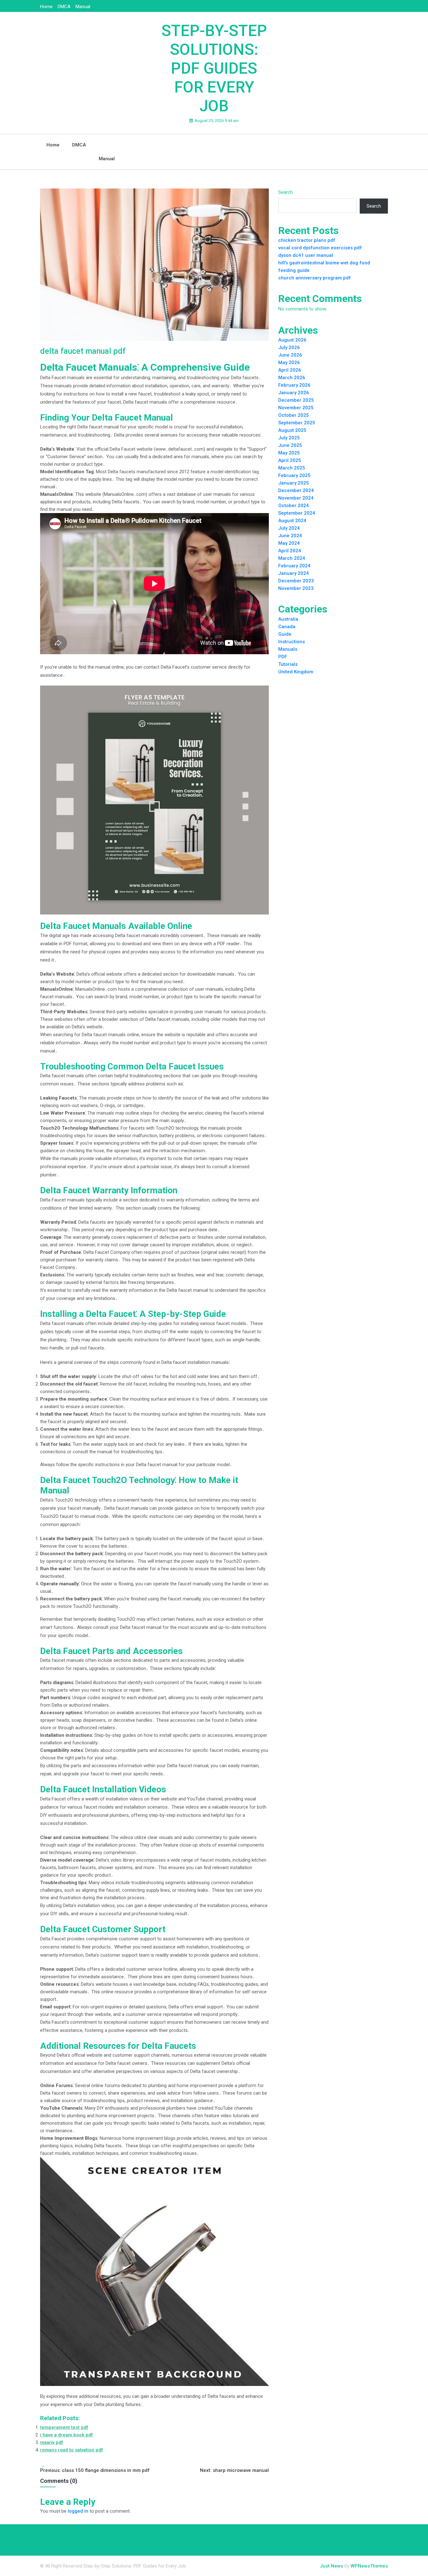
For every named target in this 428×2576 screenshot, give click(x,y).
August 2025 (292, 430)
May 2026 (289, 363)
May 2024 (289, 543)
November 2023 (296, 588)
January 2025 (294, 483)
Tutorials (288, 664)
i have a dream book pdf (67, 2435)
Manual (83, 7)
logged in (78, 2511)
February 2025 (294, 475)
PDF (283, 657)
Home (46, 7)
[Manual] (107, 141)
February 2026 (294, 385)
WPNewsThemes (369, 2566)
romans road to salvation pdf (72, 2450)
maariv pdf (52, 2442)
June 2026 (290, 355)
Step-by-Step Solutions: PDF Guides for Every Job (214, 68)
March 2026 (292, 378)
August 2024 (292, 521)
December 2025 (296, 400)
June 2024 (290, 536)
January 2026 (294, 393)
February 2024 (294, 566)
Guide (285, 634)
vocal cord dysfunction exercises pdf (320, 248)
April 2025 (290, 460)
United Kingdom (296, 672)
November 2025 (296, 408)
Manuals (288, 649)
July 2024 (289, 528)
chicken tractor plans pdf (307, 240)
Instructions (292, 642)
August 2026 (292, 340)
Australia (288, 619)
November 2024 (296, 498)
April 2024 (290, 551)
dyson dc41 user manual (306, 255)
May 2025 (289, 453)
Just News (331, 2566)
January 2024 (294, 573)
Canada (287, 627)
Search (285, 192)
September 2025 (297, 423)
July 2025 (289, 438)
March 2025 (292, 468)
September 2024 (297, 513)
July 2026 (289, 347)
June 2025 (290, 445)
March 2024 (292, 558)
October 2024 (294, 506)
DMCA (64, 7)
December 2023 (296, 581)
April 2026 (290, 370)
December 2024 (296, 490)
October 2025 (294, 415)
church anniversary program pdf (315, 278)
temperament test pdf (64, 2427)
